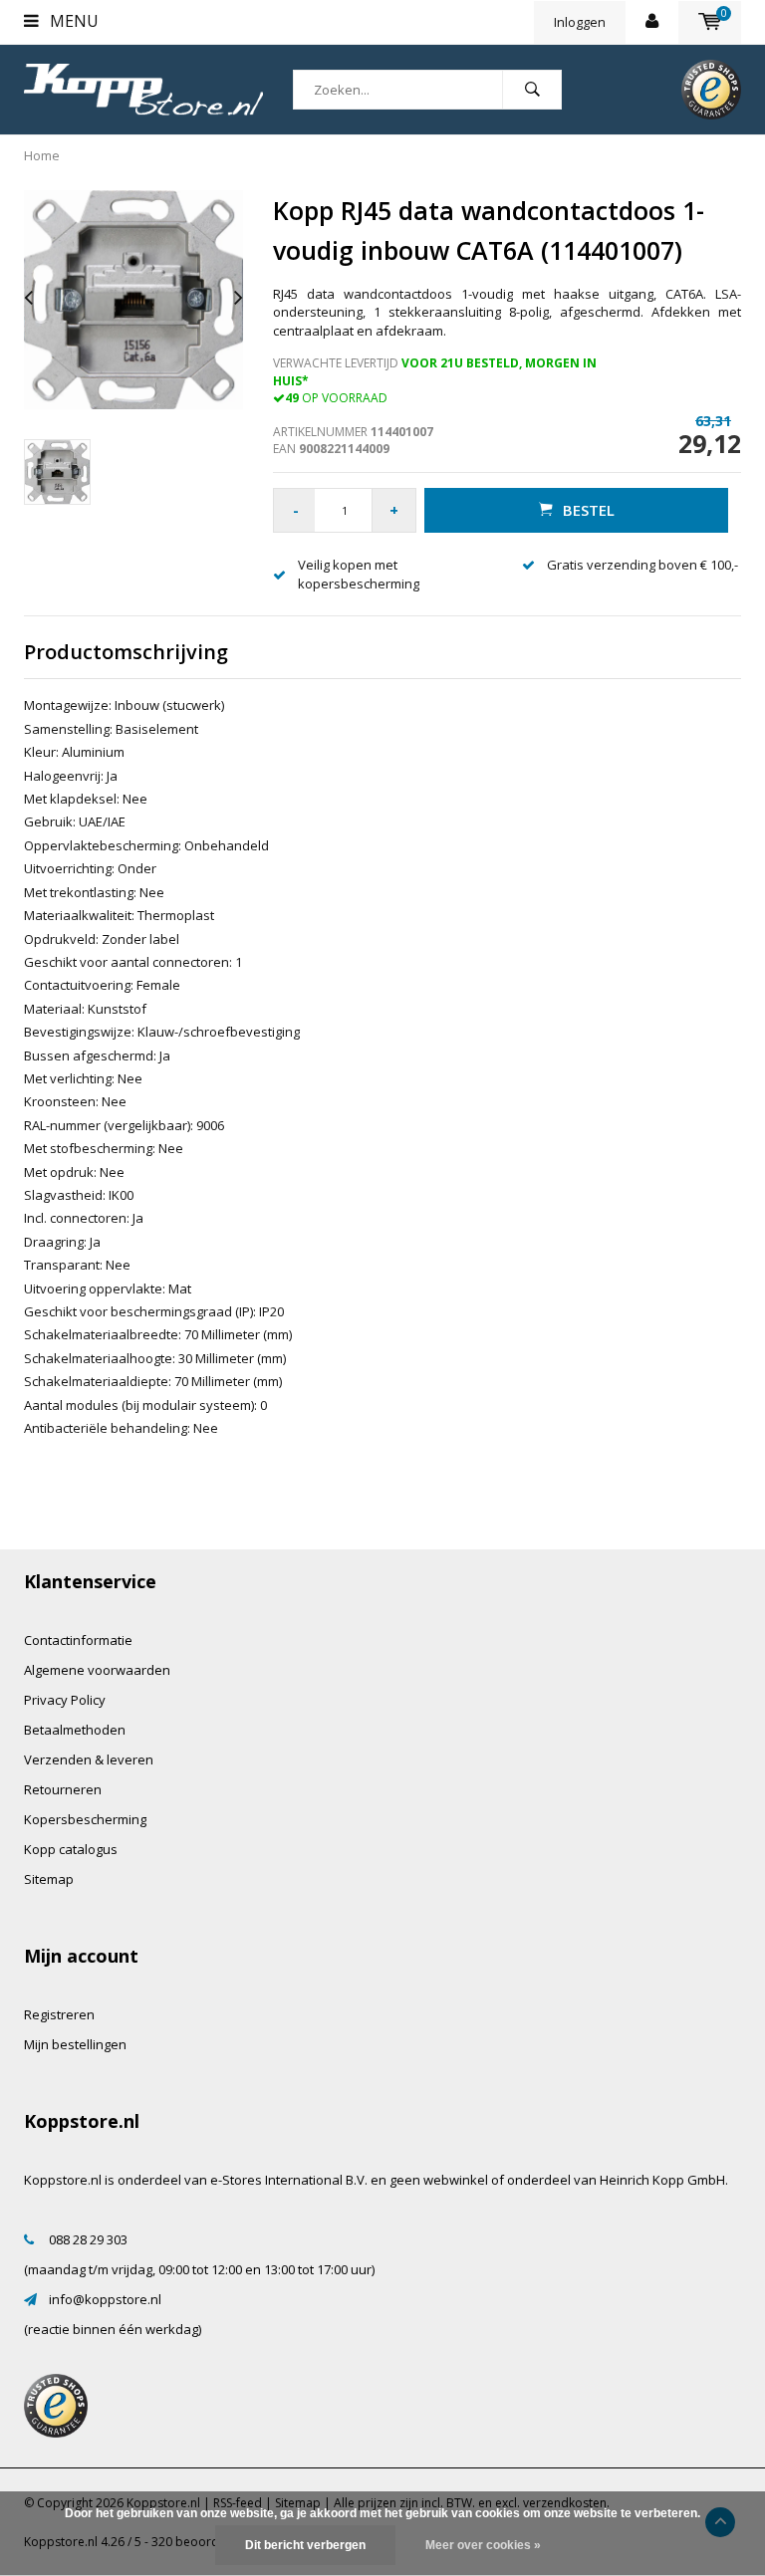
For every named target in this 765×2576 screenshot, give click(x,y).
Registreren (59, 2014)
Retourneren (63, 1789)
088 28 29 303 (88, 2239)
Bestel (589, 510)
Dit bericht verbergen (305, 2545)
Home (42, 155)
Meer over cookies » (483, 2545)
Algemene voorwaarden (97, 1670)
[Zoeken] (532, 90)
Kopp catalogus (71, 1849)
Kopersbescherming (85, 1819)
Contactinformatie (78, 1640)
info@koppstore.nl (105, 2299)
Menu (72, 21)
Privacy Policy (65, 1700)
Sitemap (49, 1879)
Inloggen (580, 22)
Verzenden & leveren (89, 1759)
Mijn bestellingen (75, 2044)
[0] (710, 22)
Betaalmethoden (75, 1730)
